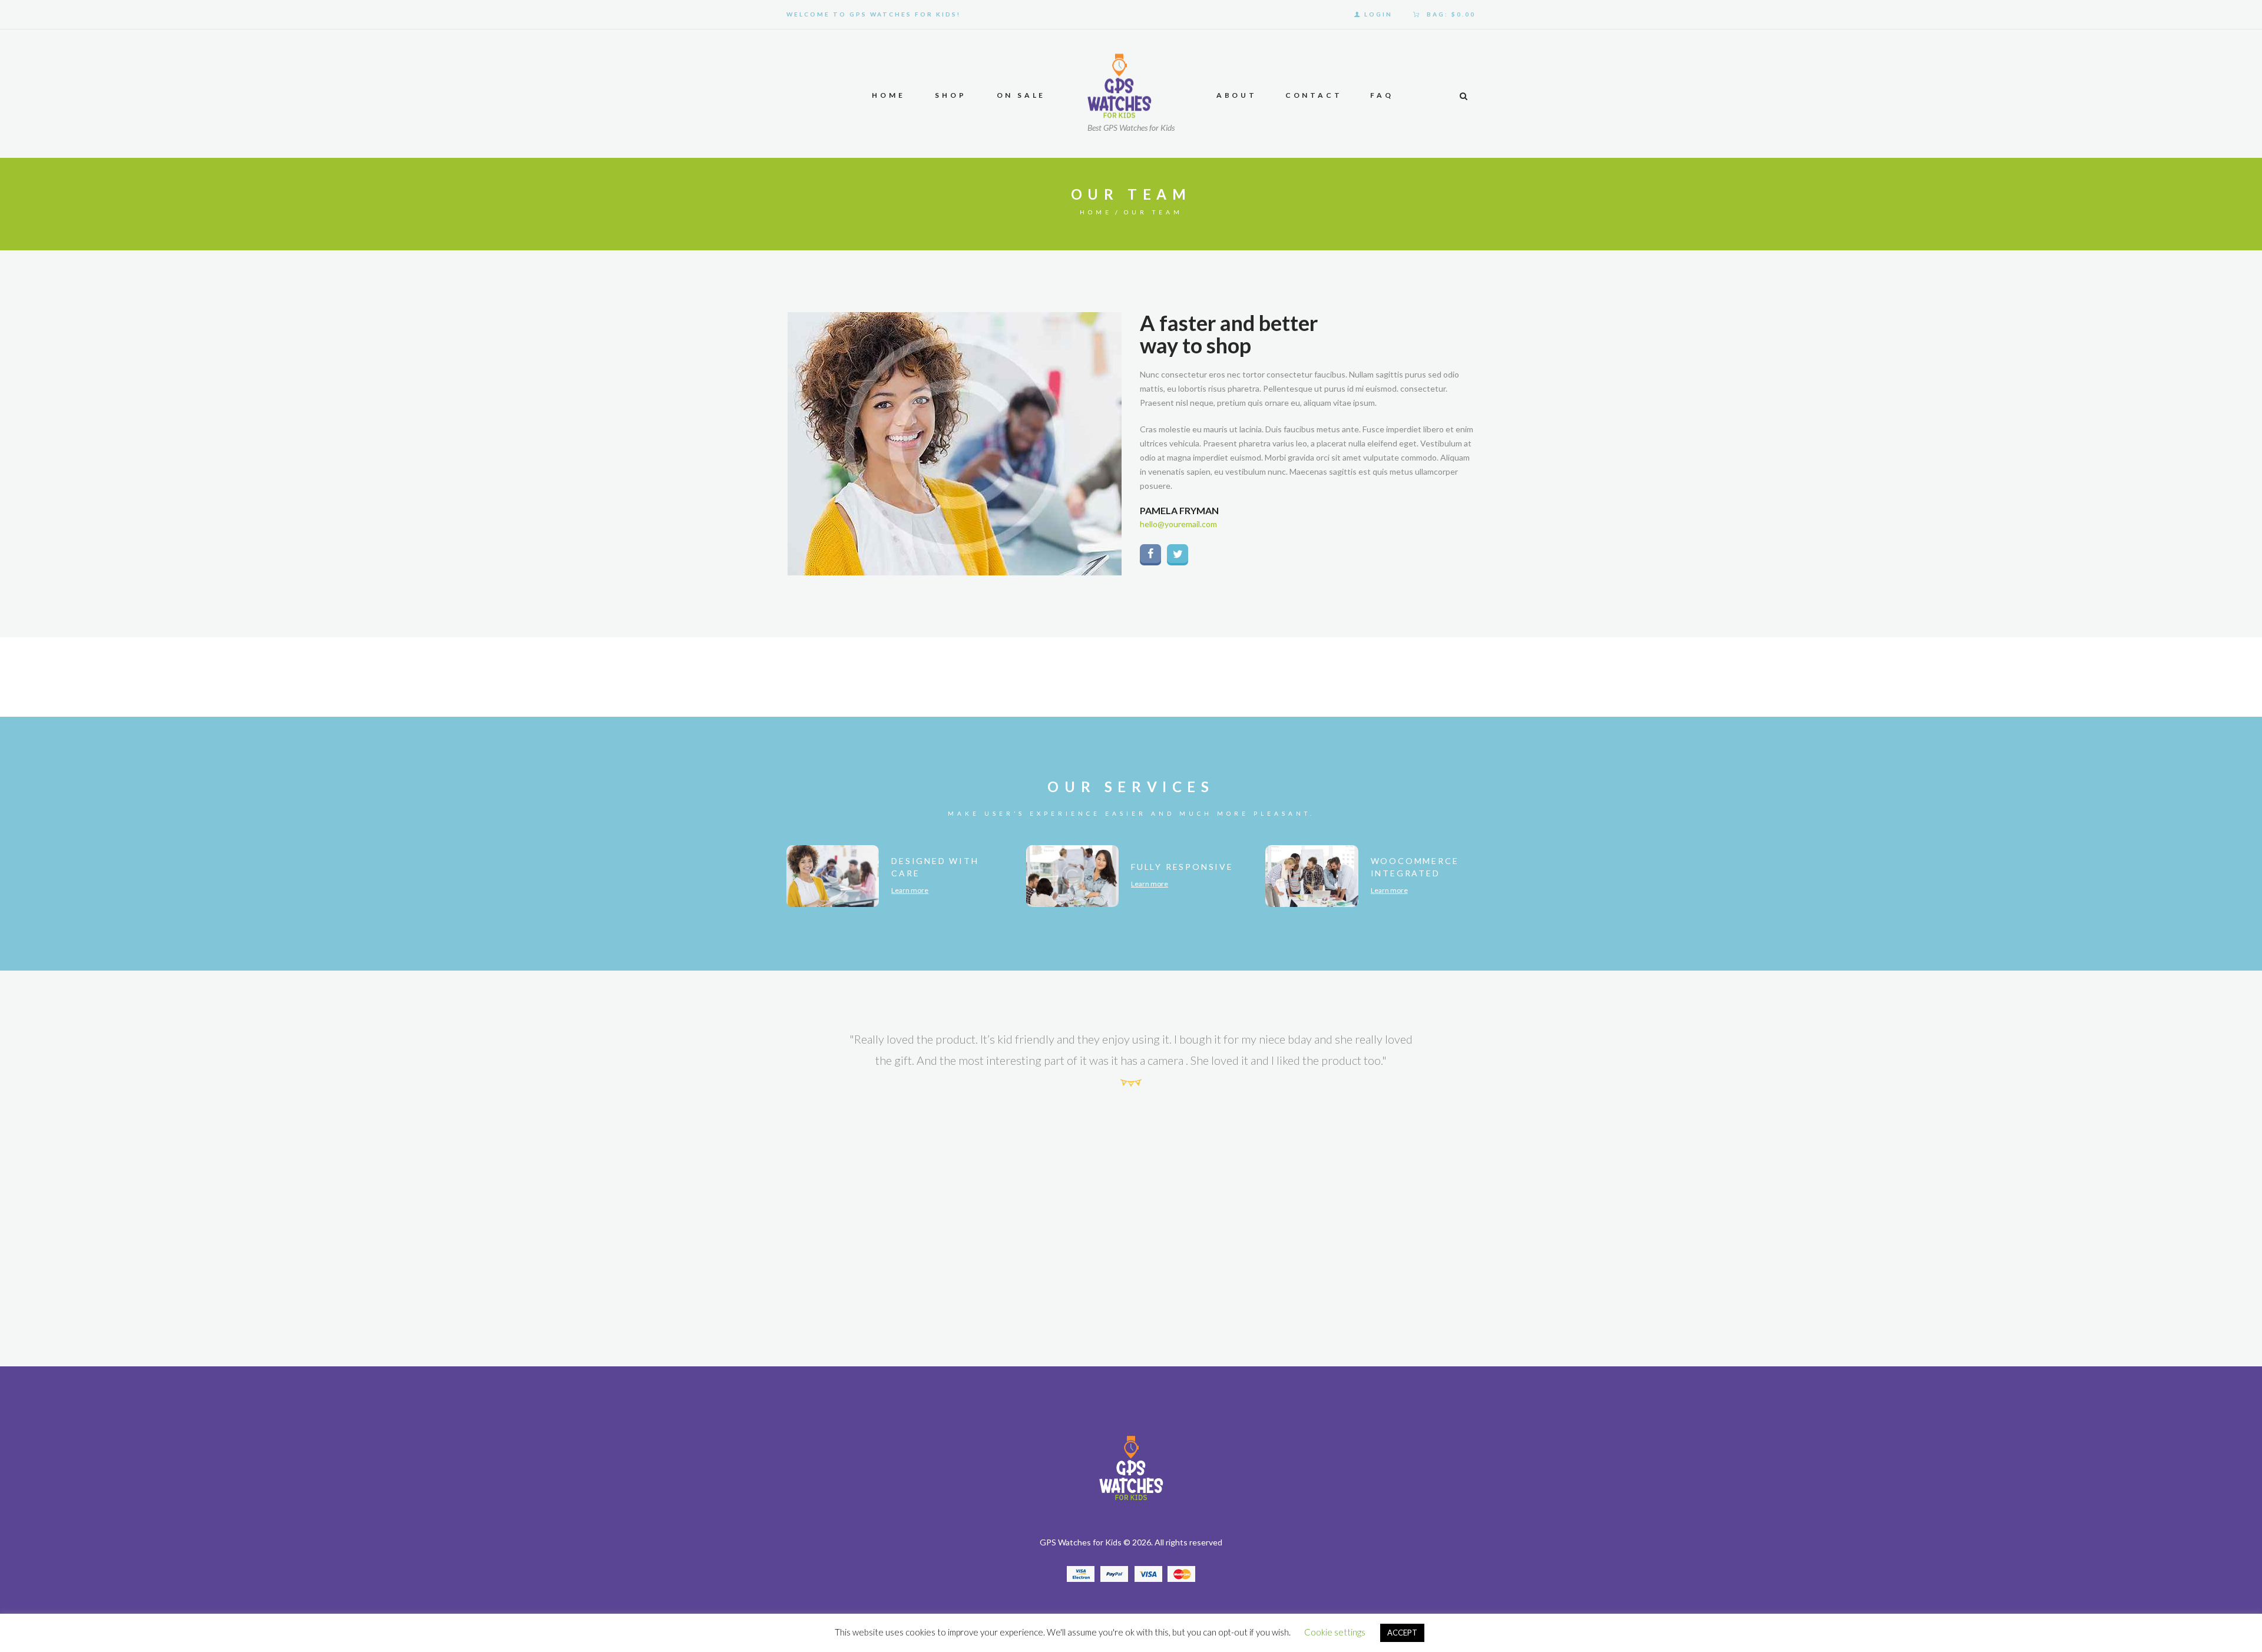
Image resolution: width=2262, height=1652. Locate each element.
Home (1096, 212)
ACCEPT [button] (1402, 1633)
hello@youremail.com (1178, 524)
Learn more (910, 890)
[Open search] (1463, 96)
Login (1378, 14)
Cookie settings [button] (1335, 1632)
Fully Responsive (1182, 867)
